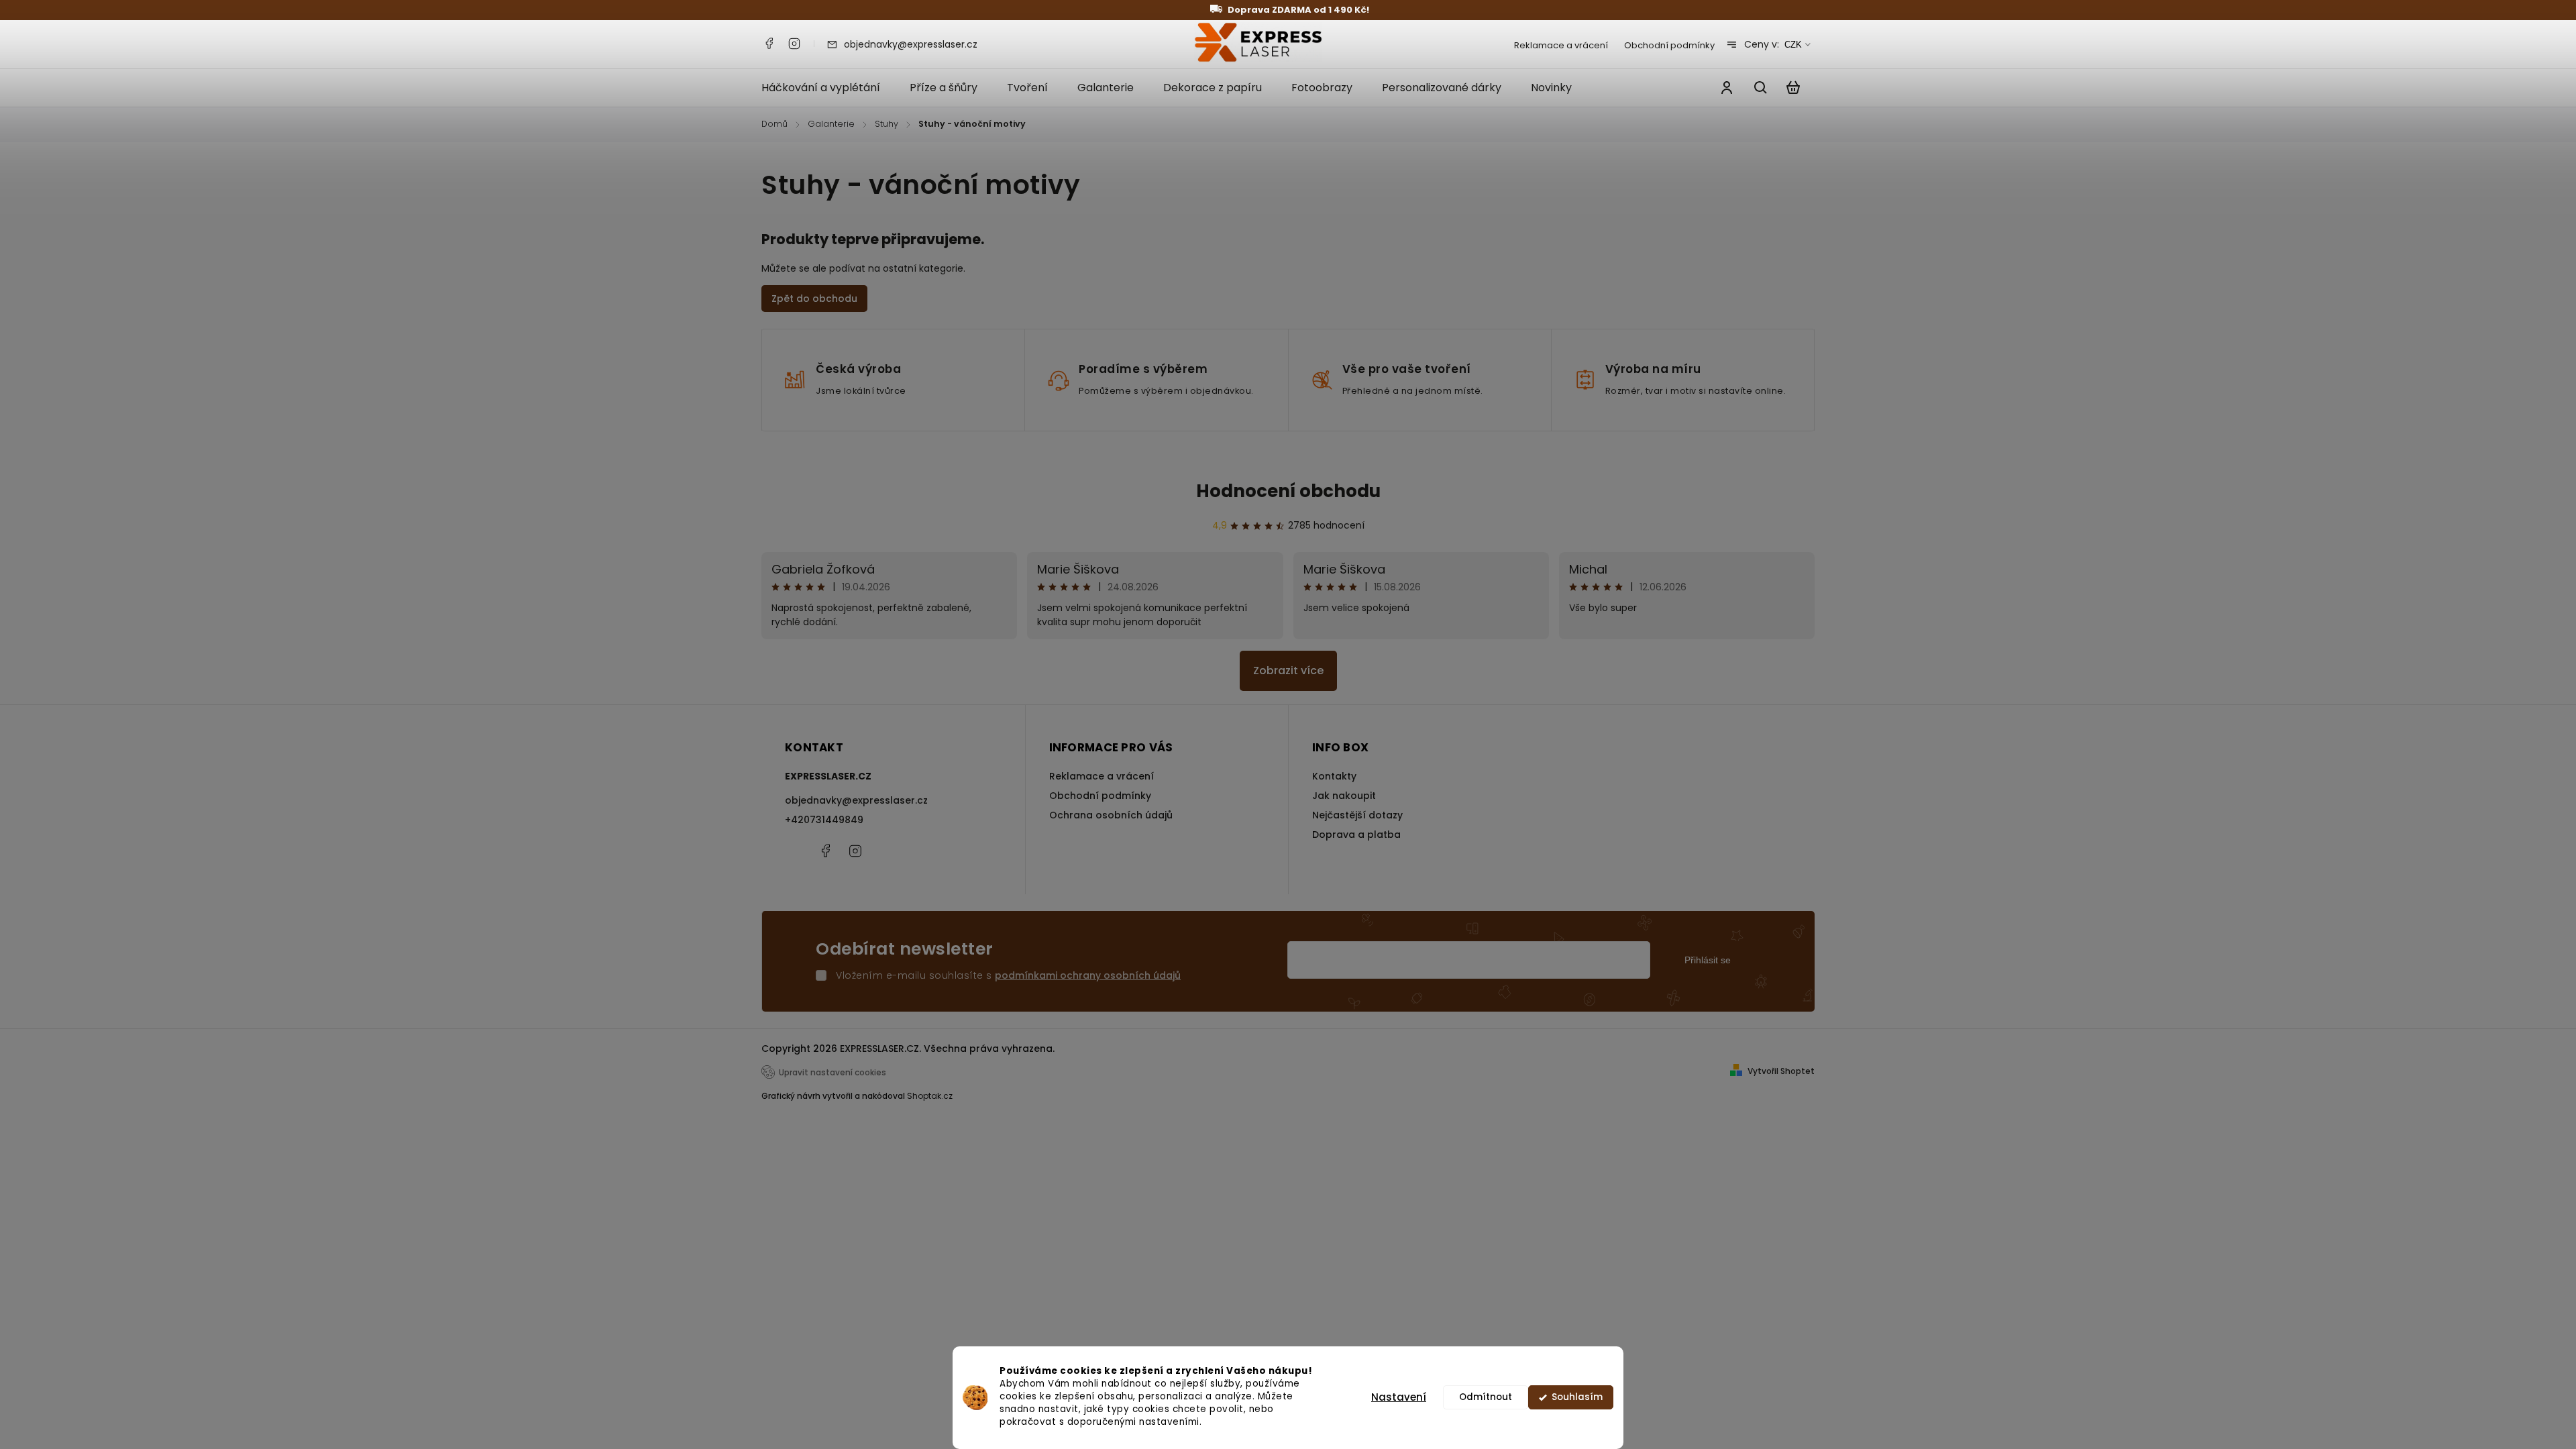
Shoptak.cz (930, 1096)
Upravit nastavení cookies (833, 1073)
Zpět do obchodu (814, 299)
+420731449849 (824, 820)
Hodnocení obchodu (1288, 491)
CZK (1793, 45)
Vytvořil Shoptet (1781, 1071)
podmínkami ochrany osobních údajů (1088, 975)
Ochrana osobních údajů (1111, 815)
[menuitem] (828, 88)
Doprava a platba (1356, 835)
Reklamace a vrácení (1561, 45)
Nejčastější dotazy (1357, 815)
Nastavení (1399, 1397)
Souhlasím (1577, 1397)
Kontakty (1334, 776)
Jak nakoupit (1344, 796)
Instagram (794, 44)
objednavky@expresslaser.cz (856, 800)
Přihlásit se (1708, 960)
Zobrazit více (1288, 670)
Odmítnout (1486, 1397)
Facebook (769, 44)
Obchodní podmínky (1669, 45)
